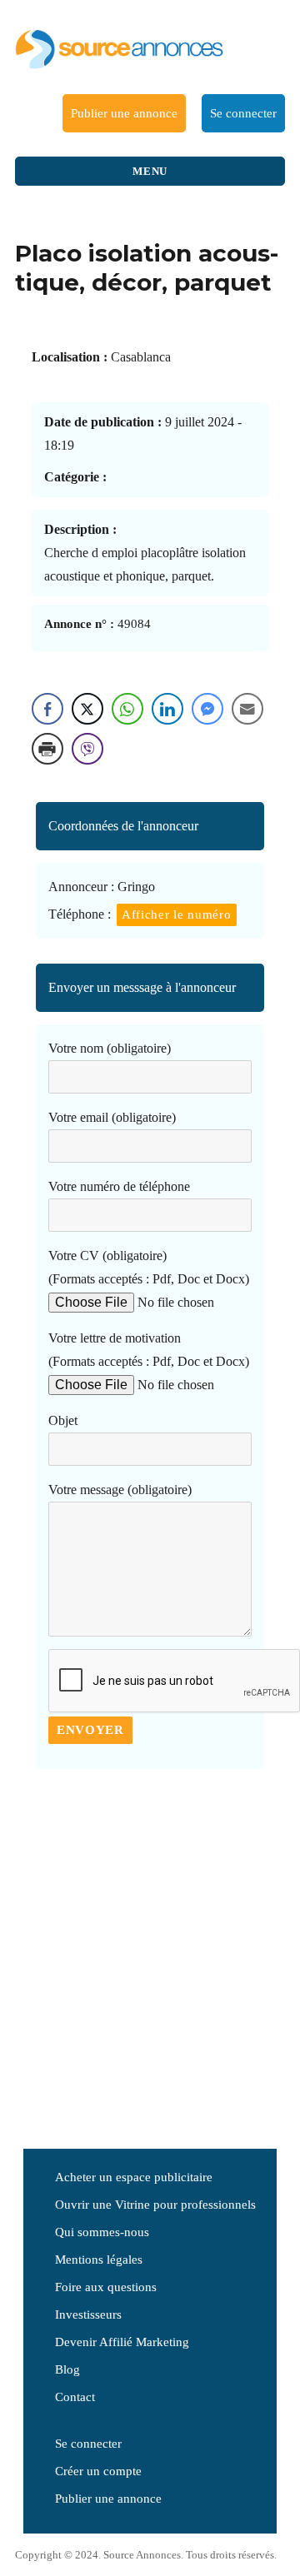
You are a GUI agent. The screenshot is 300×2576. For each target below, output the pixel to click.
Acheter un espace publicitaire (134, 2177)
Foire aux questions (106, 2287)
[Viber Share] (87, 749)
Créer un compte (98, 2471)
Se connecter (243, 113)
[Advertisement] (150, 1952)
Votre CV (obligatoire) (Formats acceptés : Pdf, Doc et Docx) (149, 1267)
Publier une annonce (124, 113)
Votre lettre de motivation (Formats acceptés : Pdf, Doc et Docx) (149, 1350)
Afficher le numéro (177, 914)
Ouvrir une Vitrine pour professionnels (155, 2205)
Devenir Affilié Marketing (122, 2342)
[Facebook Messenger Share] (207, 709)
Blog (67, 2369)
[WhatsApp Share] (127, 709)
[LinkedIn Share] (167, 709)
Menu (150, 171)
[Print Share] (47, 749)
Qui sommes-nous (102, 2232)
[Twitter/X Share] (87, 709)
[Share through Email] (247, 709)
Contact (75, 2397)
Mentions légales (99, 2260)
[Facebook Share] (47, 709)
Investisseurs (88, 2314)
